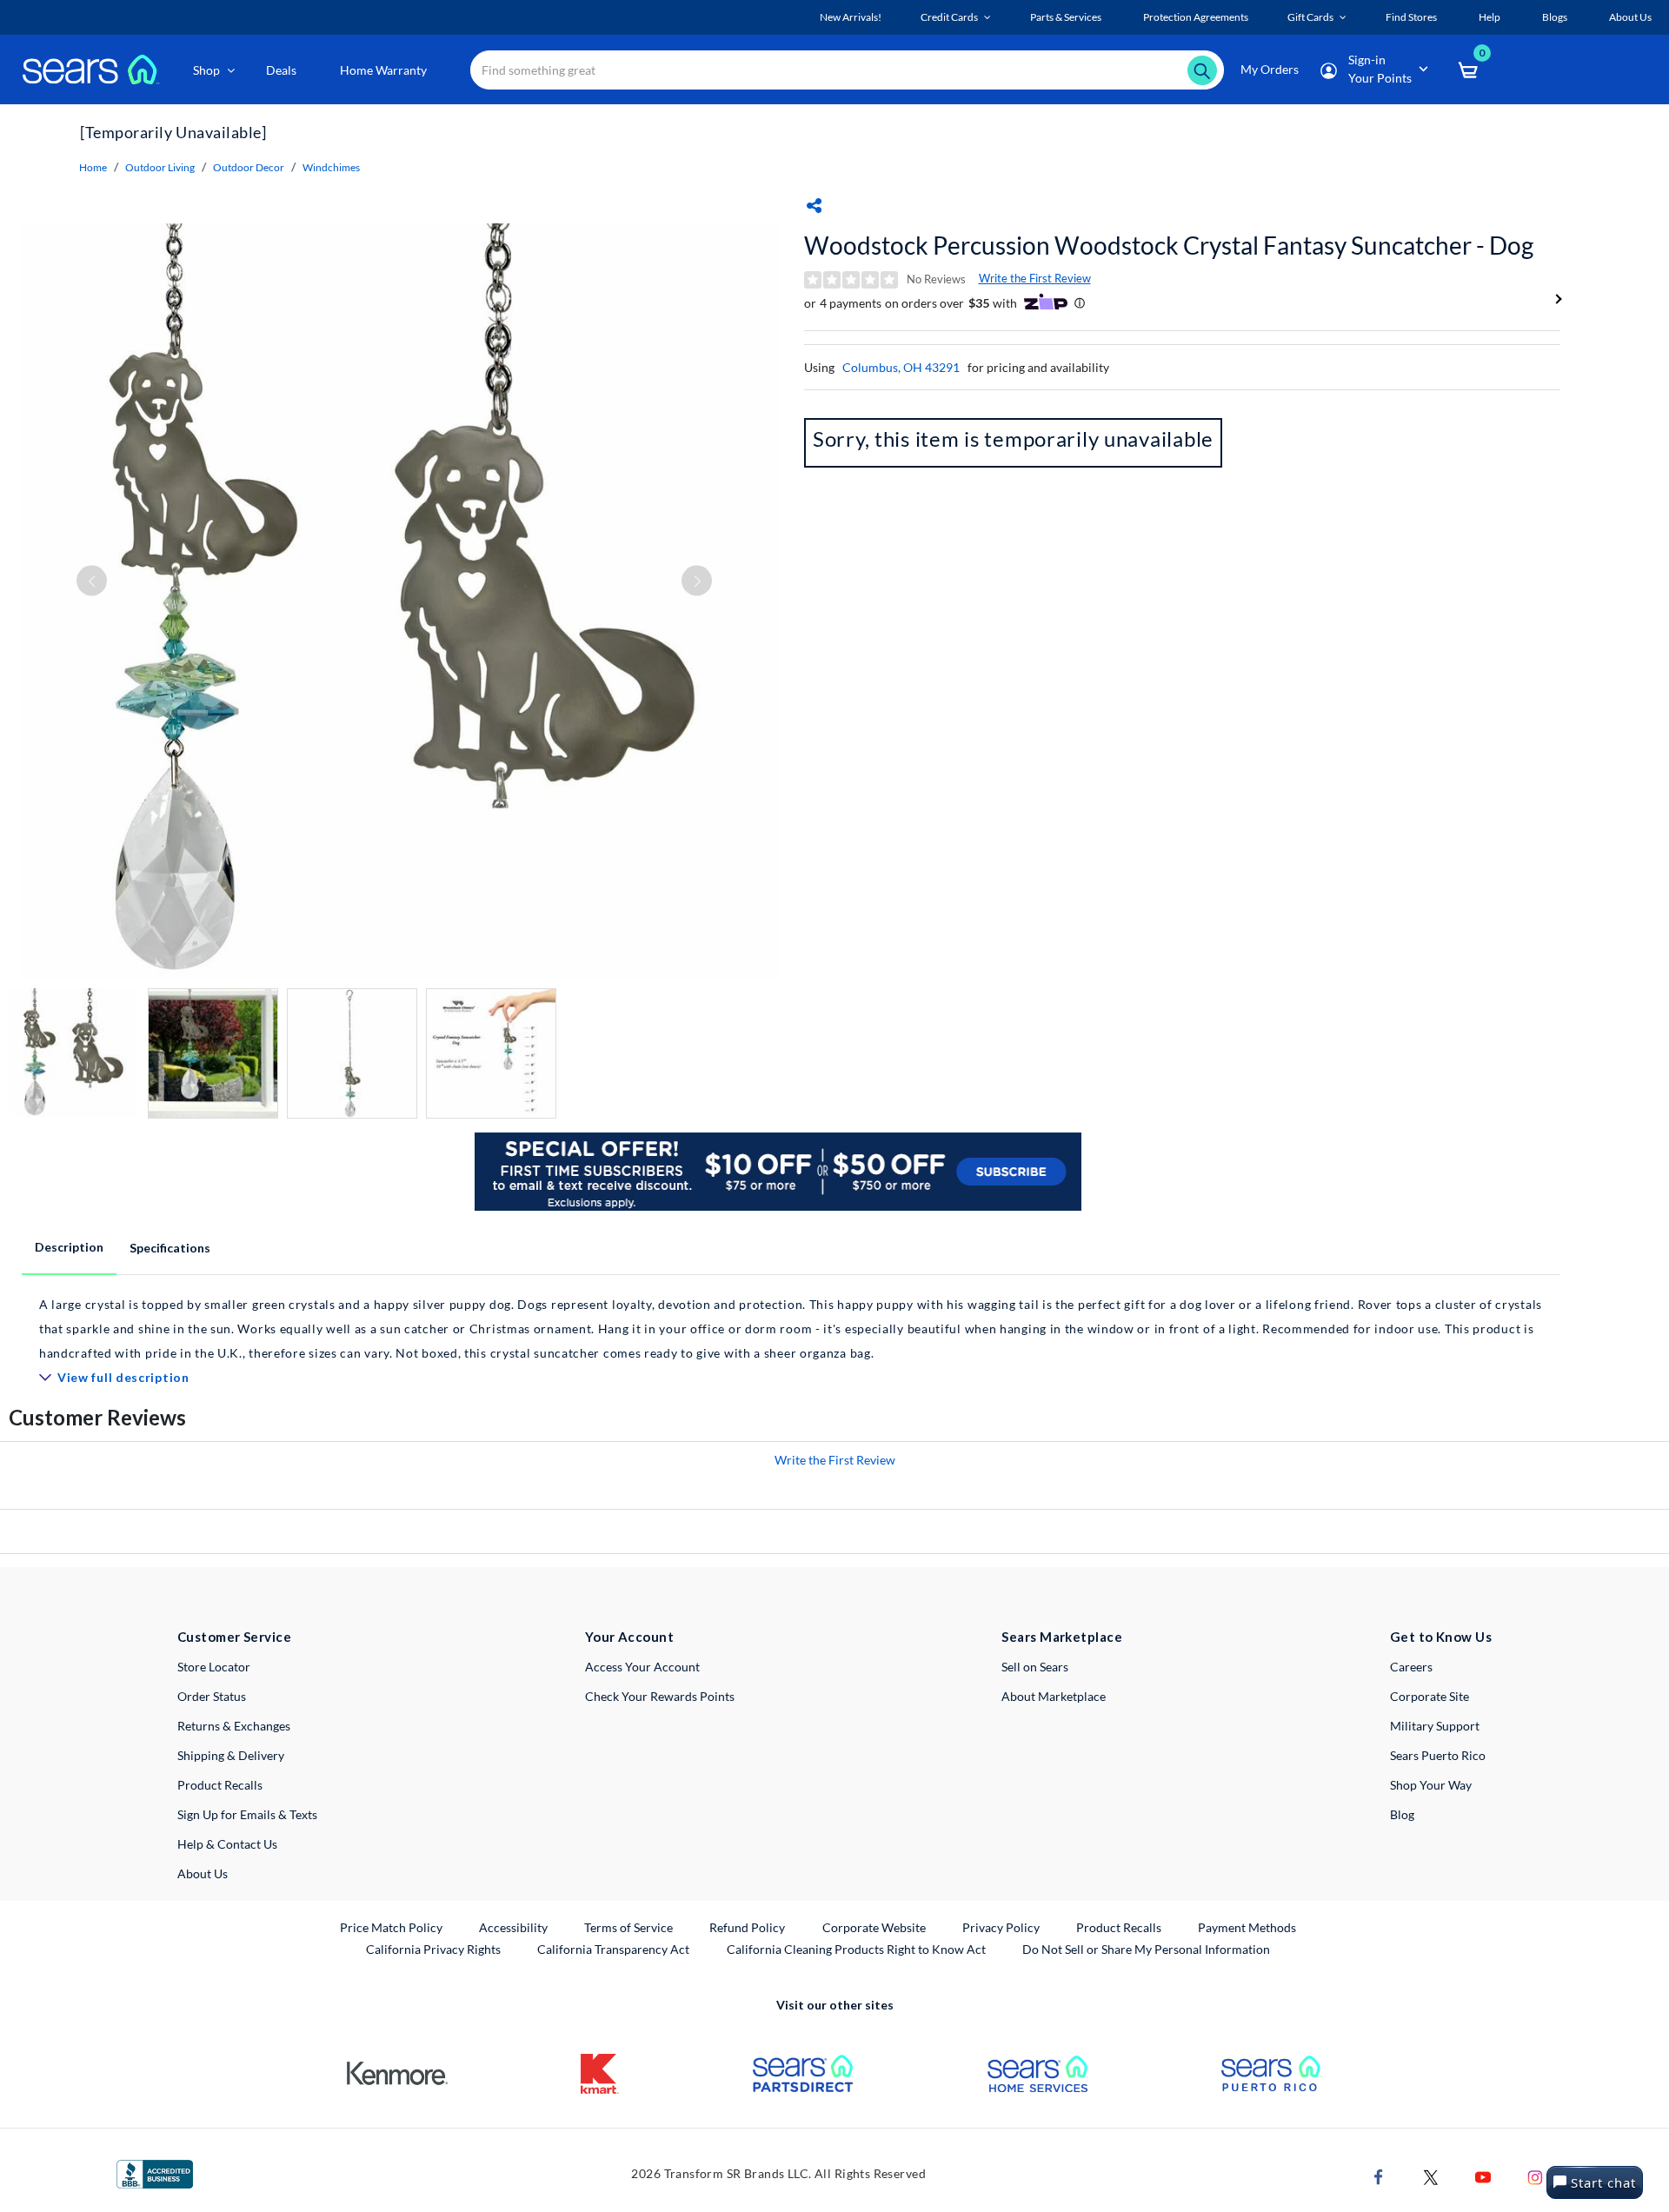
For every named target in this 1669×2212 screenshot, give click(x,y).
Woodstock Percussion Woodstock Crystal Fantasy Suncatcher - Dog (1169, 245)
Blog (1402, 1814)
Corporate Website (875, 1927)
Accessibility (513, 1927)
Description (69, 1247)
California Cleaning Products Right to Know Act (856, 1949)
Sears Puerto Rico (1438, 1755)
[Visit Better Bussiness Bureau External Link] (155, 2172)
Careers (1411, 1667)
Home (93, 167)
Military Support (1435, 1726)
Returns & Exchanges (234, 1726)
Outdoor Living (160, 167)
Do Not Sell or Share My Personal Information (1146, 1949)
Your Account (629, 1637)
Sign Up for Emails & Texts (247, 1814)
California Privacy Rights (433, 1949)
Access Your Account (642, 1667)
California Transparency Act (613, 1949)
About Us (203, 1873)
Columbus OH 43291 (901, 367)
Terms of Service (628, 1927)
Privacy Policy (1001, 1927)
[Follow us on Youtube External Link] (1483, 2175)
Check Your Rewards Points (660, 1696)
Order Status (212, 1696)
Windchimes (331, 167)
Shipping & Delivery (231, 1755)
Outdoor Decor (249, 167)
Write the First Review (1035, 278)
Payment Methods (1247, 1927)
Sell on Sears (1035, 1667)
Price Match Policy (391, 1927)
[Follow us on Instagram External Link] (1535, 2175)
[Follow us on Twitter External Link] (1431, 2175)
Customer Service (234, 1637)
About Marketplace (1054, 1696)
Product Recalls (220, 1785)
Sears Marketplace (1062, 1637)
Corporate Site (1430, 1696)
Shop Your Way (1431, 1785)
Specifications (170, 1248)
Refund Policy (747, 1927)
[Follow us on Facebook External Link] (1379, 2175)
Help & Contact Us (227, 1844)
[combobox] (847, 70)
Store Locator (214, 1667)
